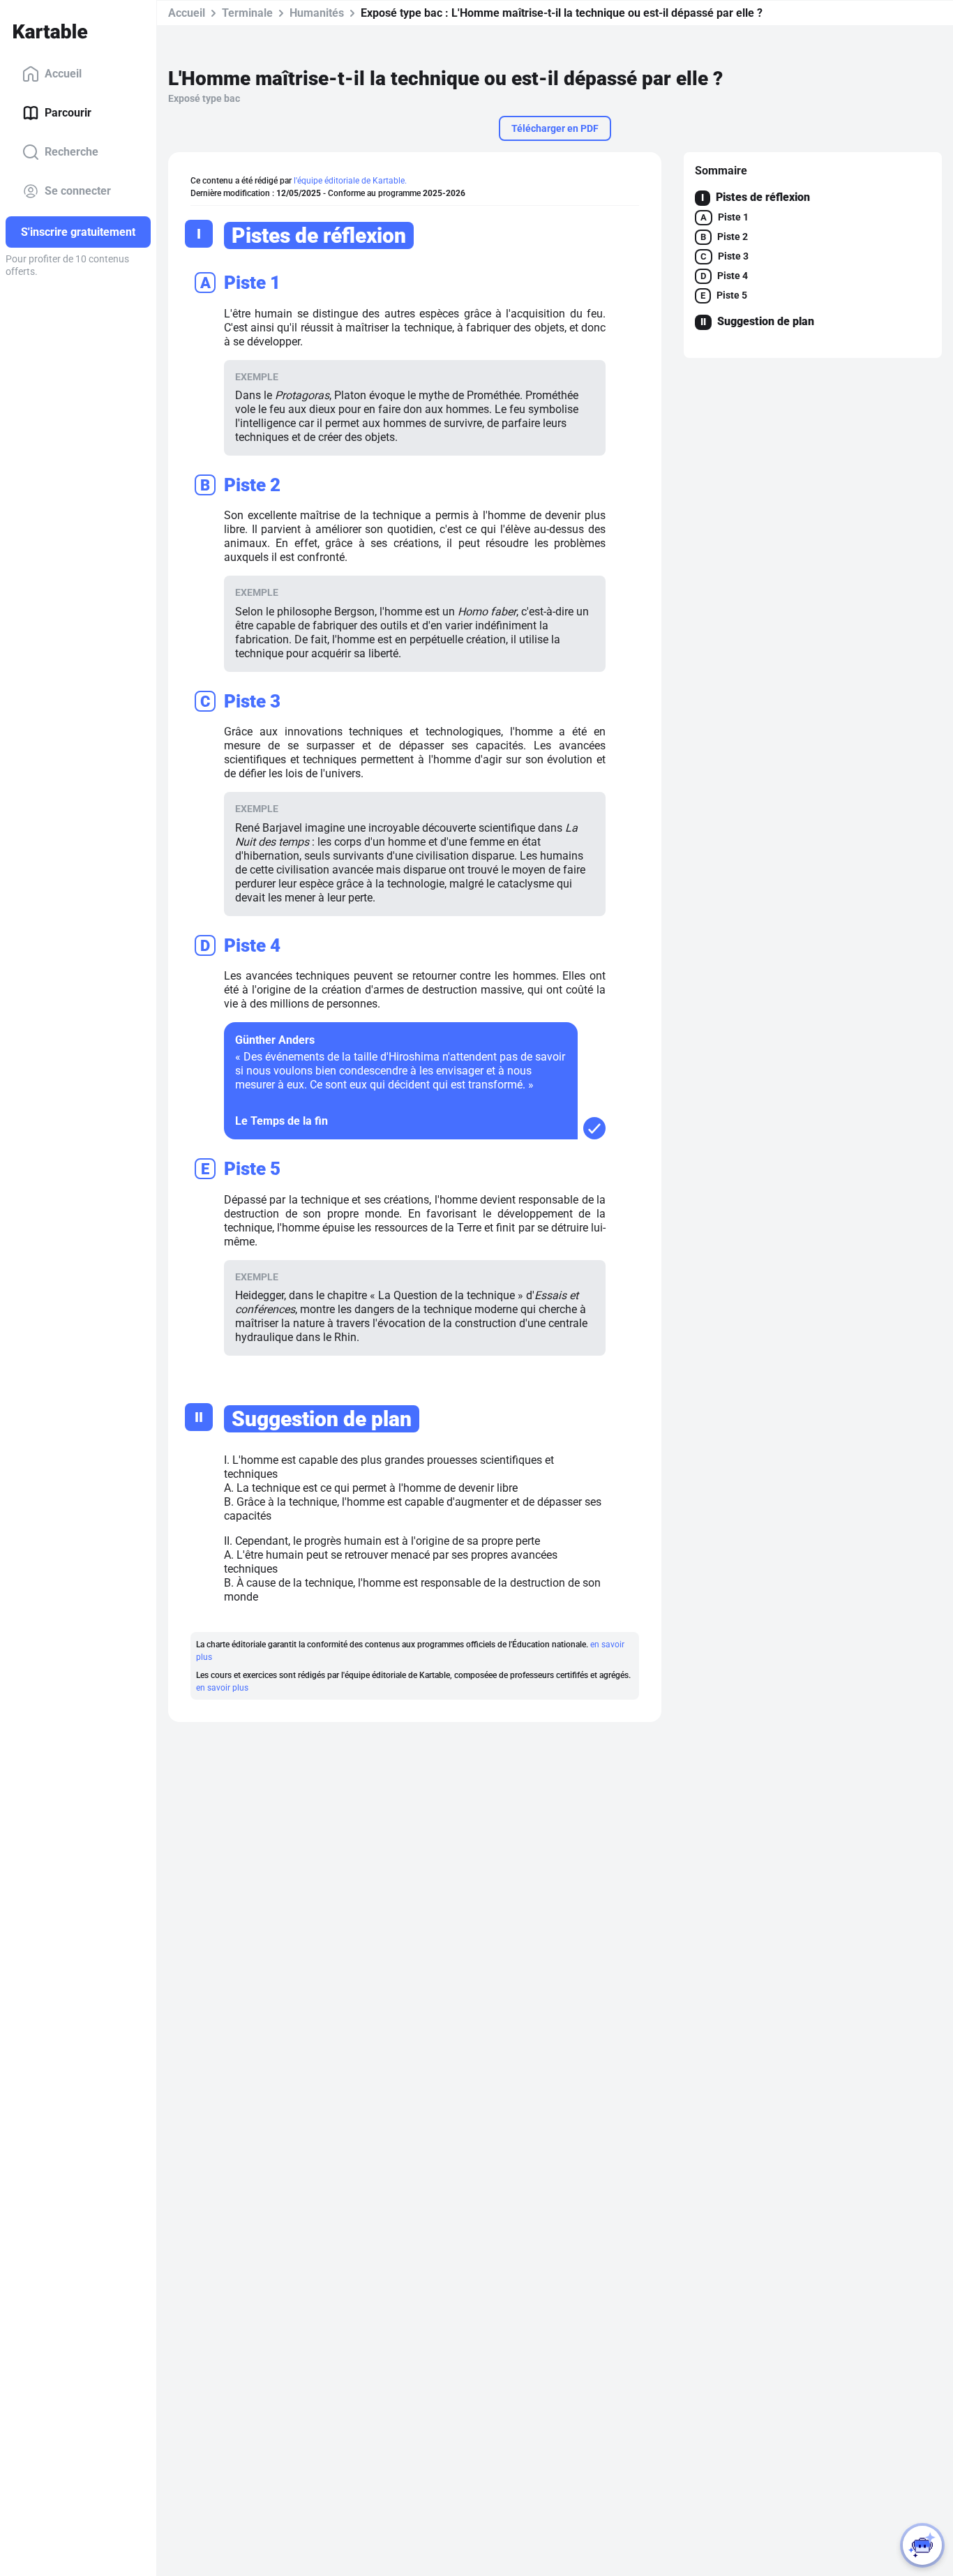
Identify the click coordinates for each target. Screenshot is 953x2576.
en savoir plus (222, 1688)
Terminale (247, 13)
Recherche (72, 152)
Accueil (63, 74)
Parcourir (68, 113)
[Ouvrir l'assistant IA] (922, 2545)
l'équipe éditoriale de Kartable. (350, 181)
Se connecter (78, 191)
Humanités (317, 13)
